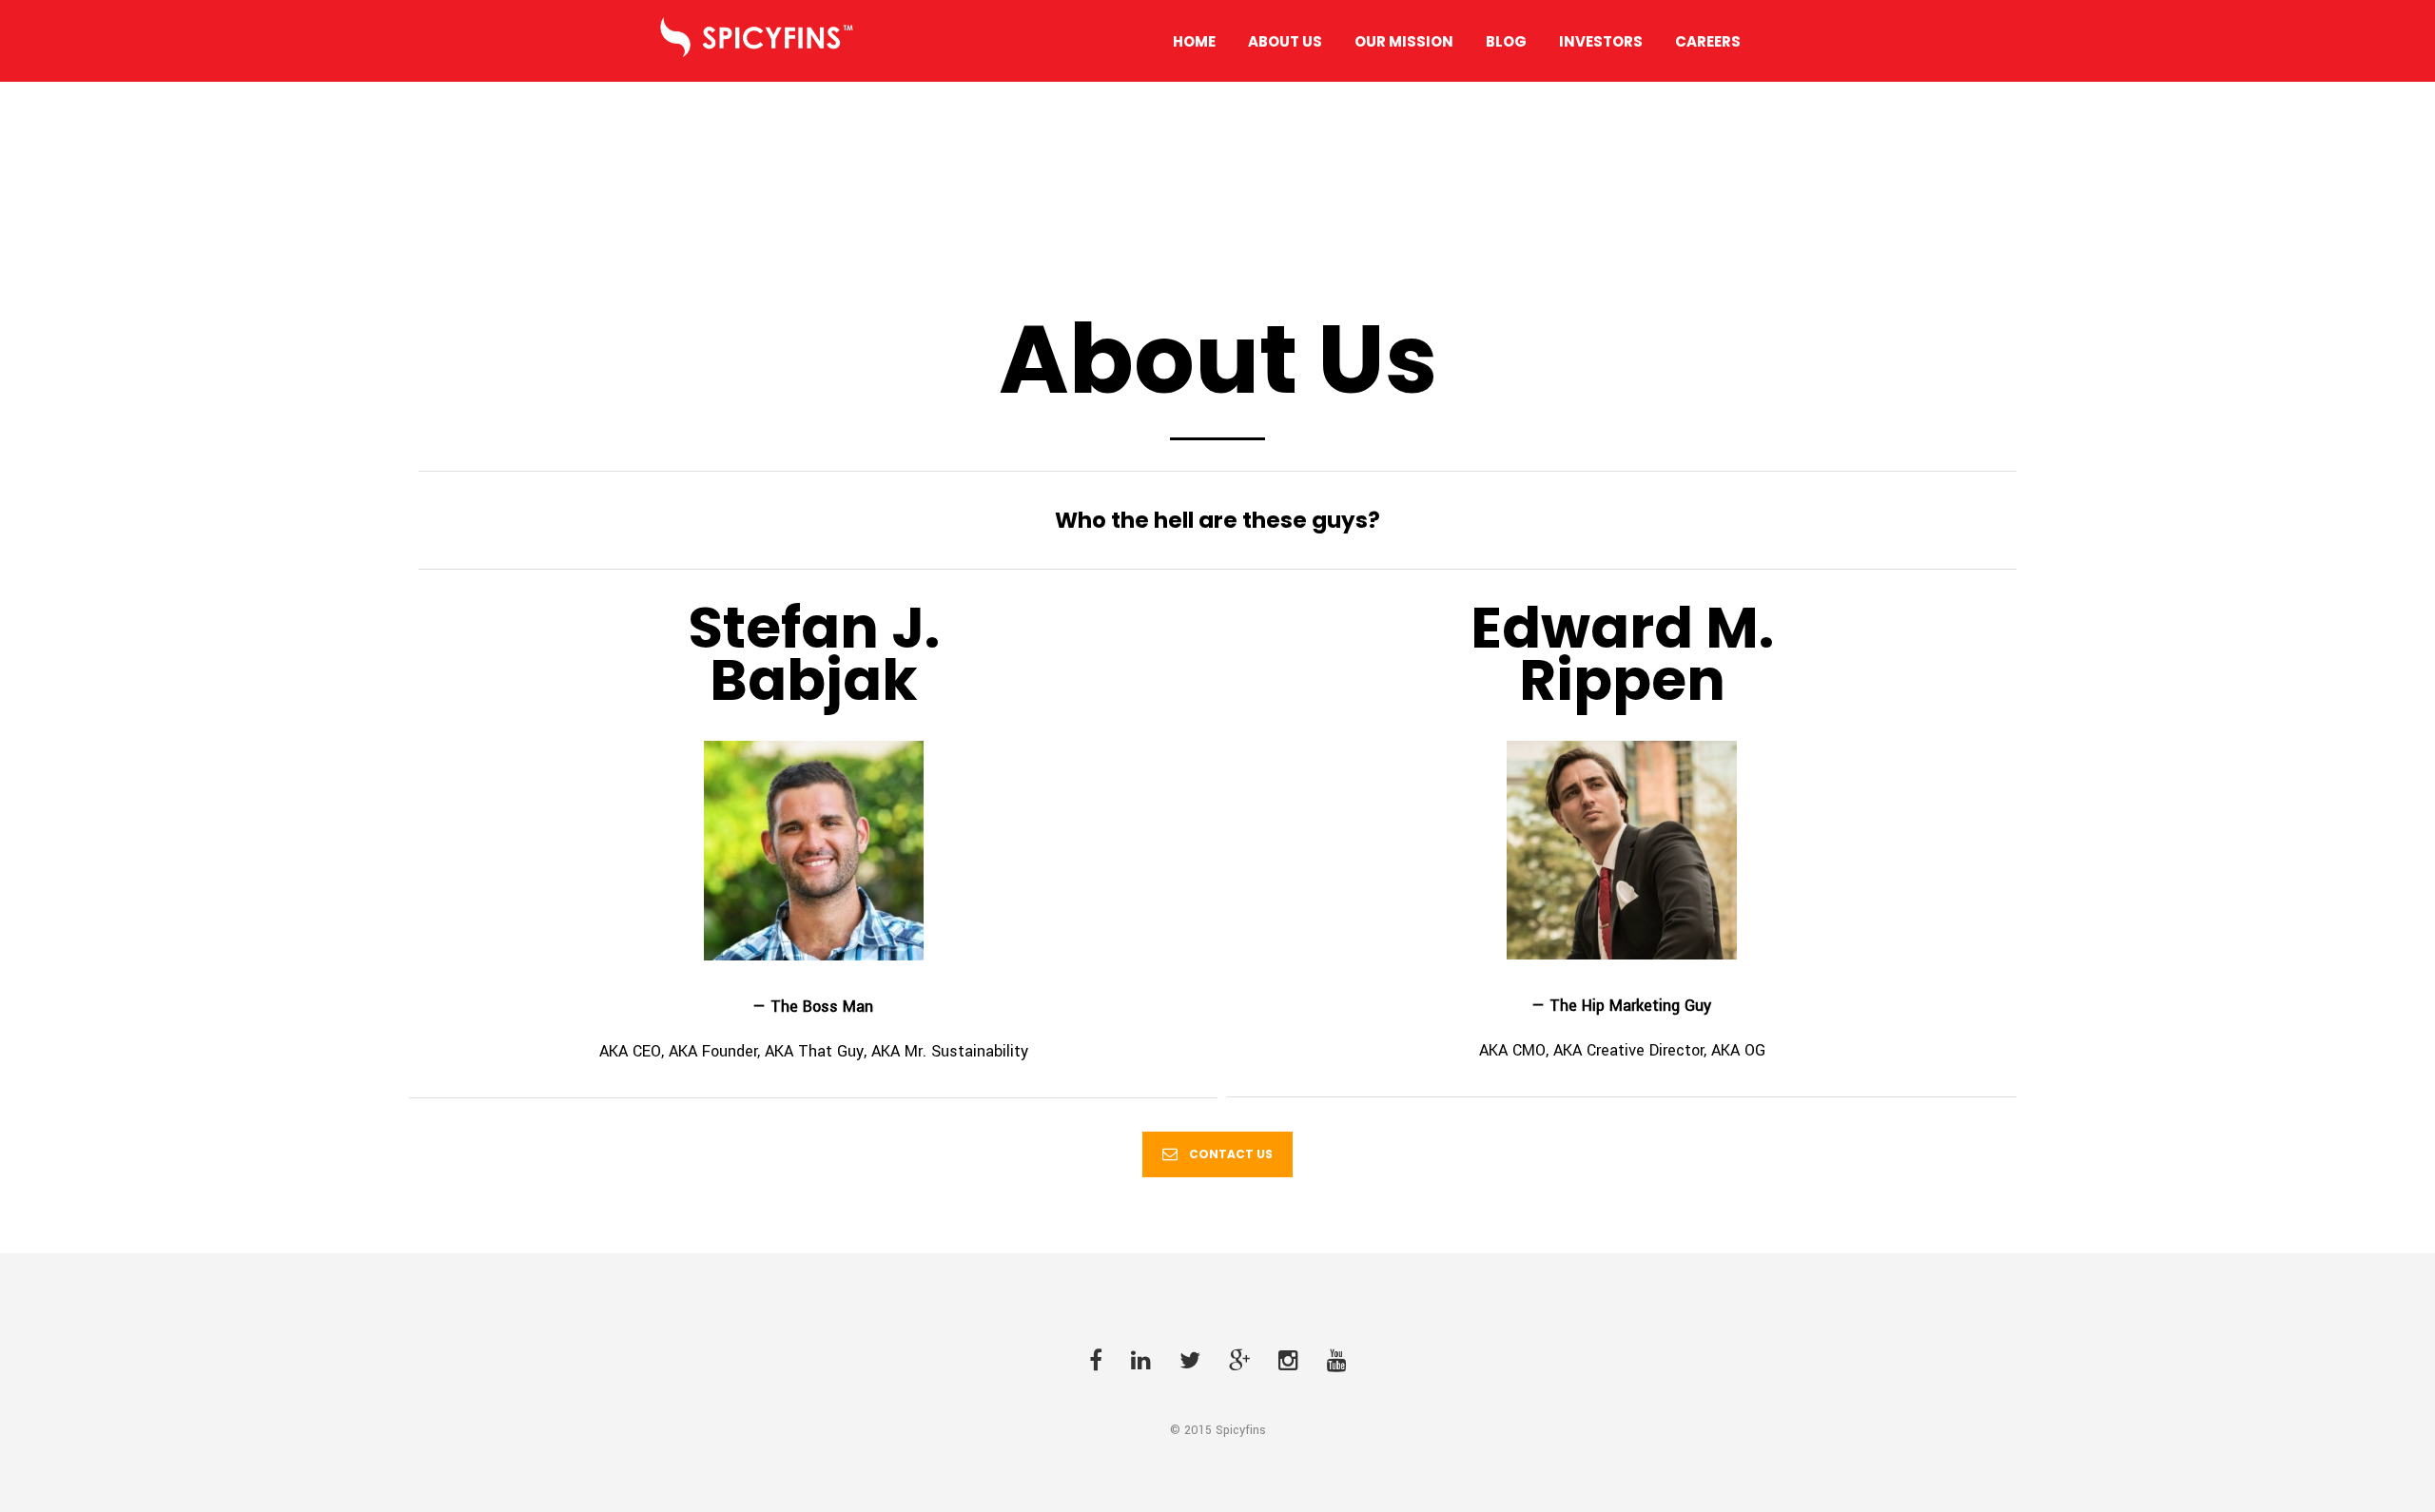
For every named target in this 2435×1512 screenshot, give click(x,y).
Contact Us (1231, 1154)
